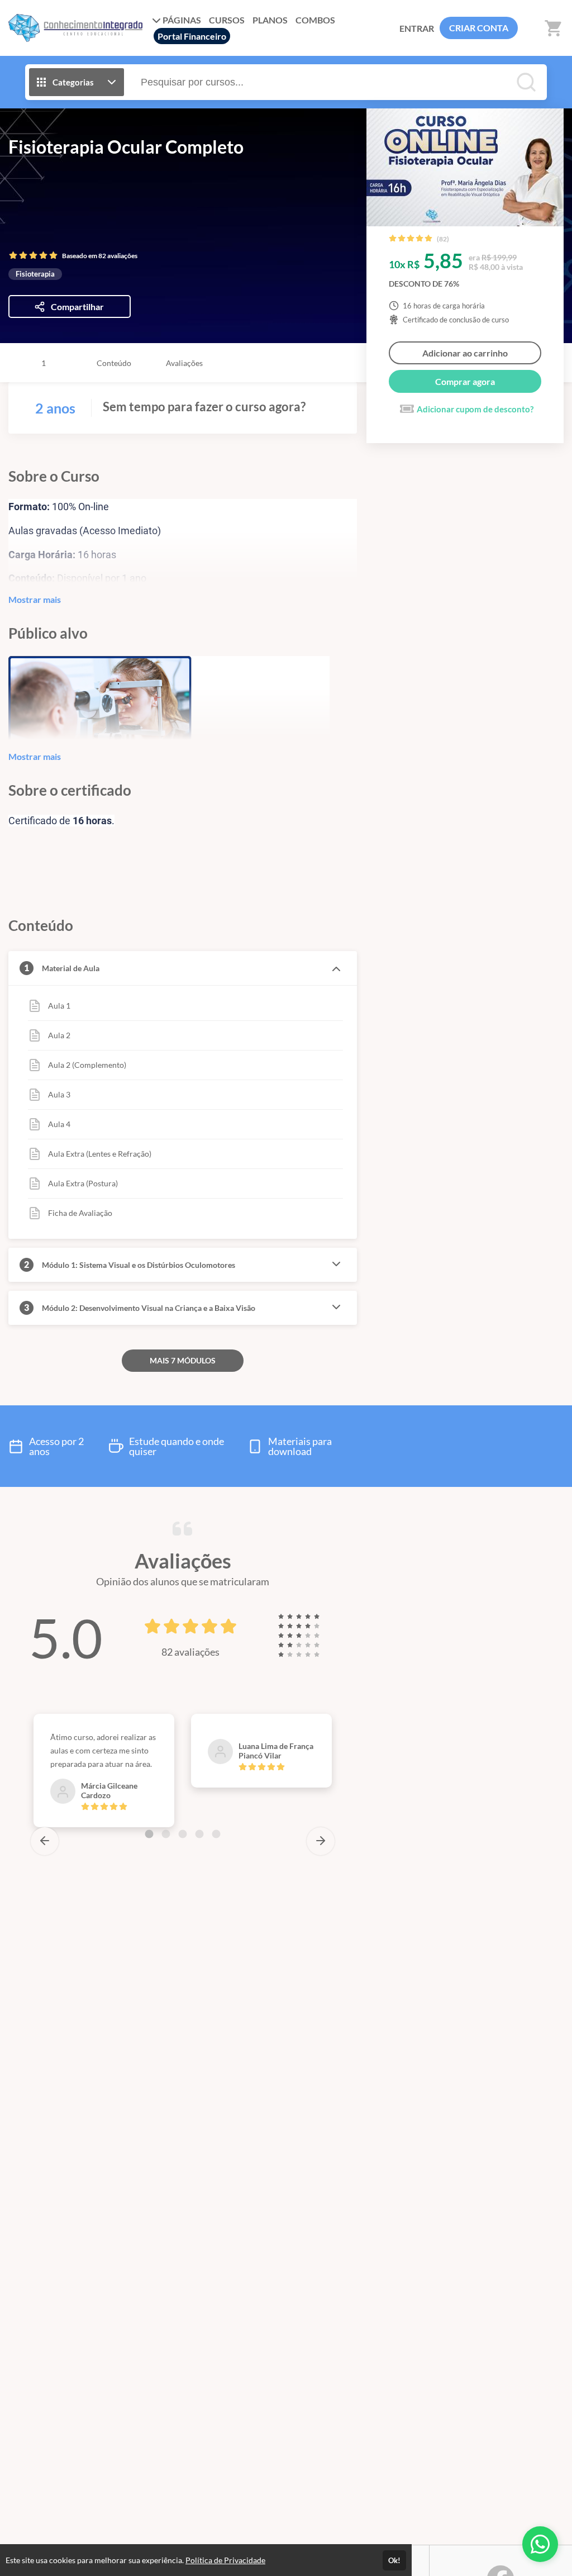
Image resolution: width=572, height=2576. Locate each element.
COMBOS (315, 20)
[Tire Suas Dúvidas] (540, 2544)
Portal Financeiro (192, 36)
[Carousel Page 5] (216, 1834)
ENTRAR (417, 28)
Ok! (394, 2560)
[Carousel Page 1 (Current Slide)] (149, 1834)
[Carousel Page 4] (199, 1834)
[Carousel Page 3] (183, 1834)
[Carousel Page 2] (166, 1834)
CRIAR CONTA (479, 28)
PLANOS (270, 20)
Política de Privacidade (225, 2560)
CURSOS (227, 20)
